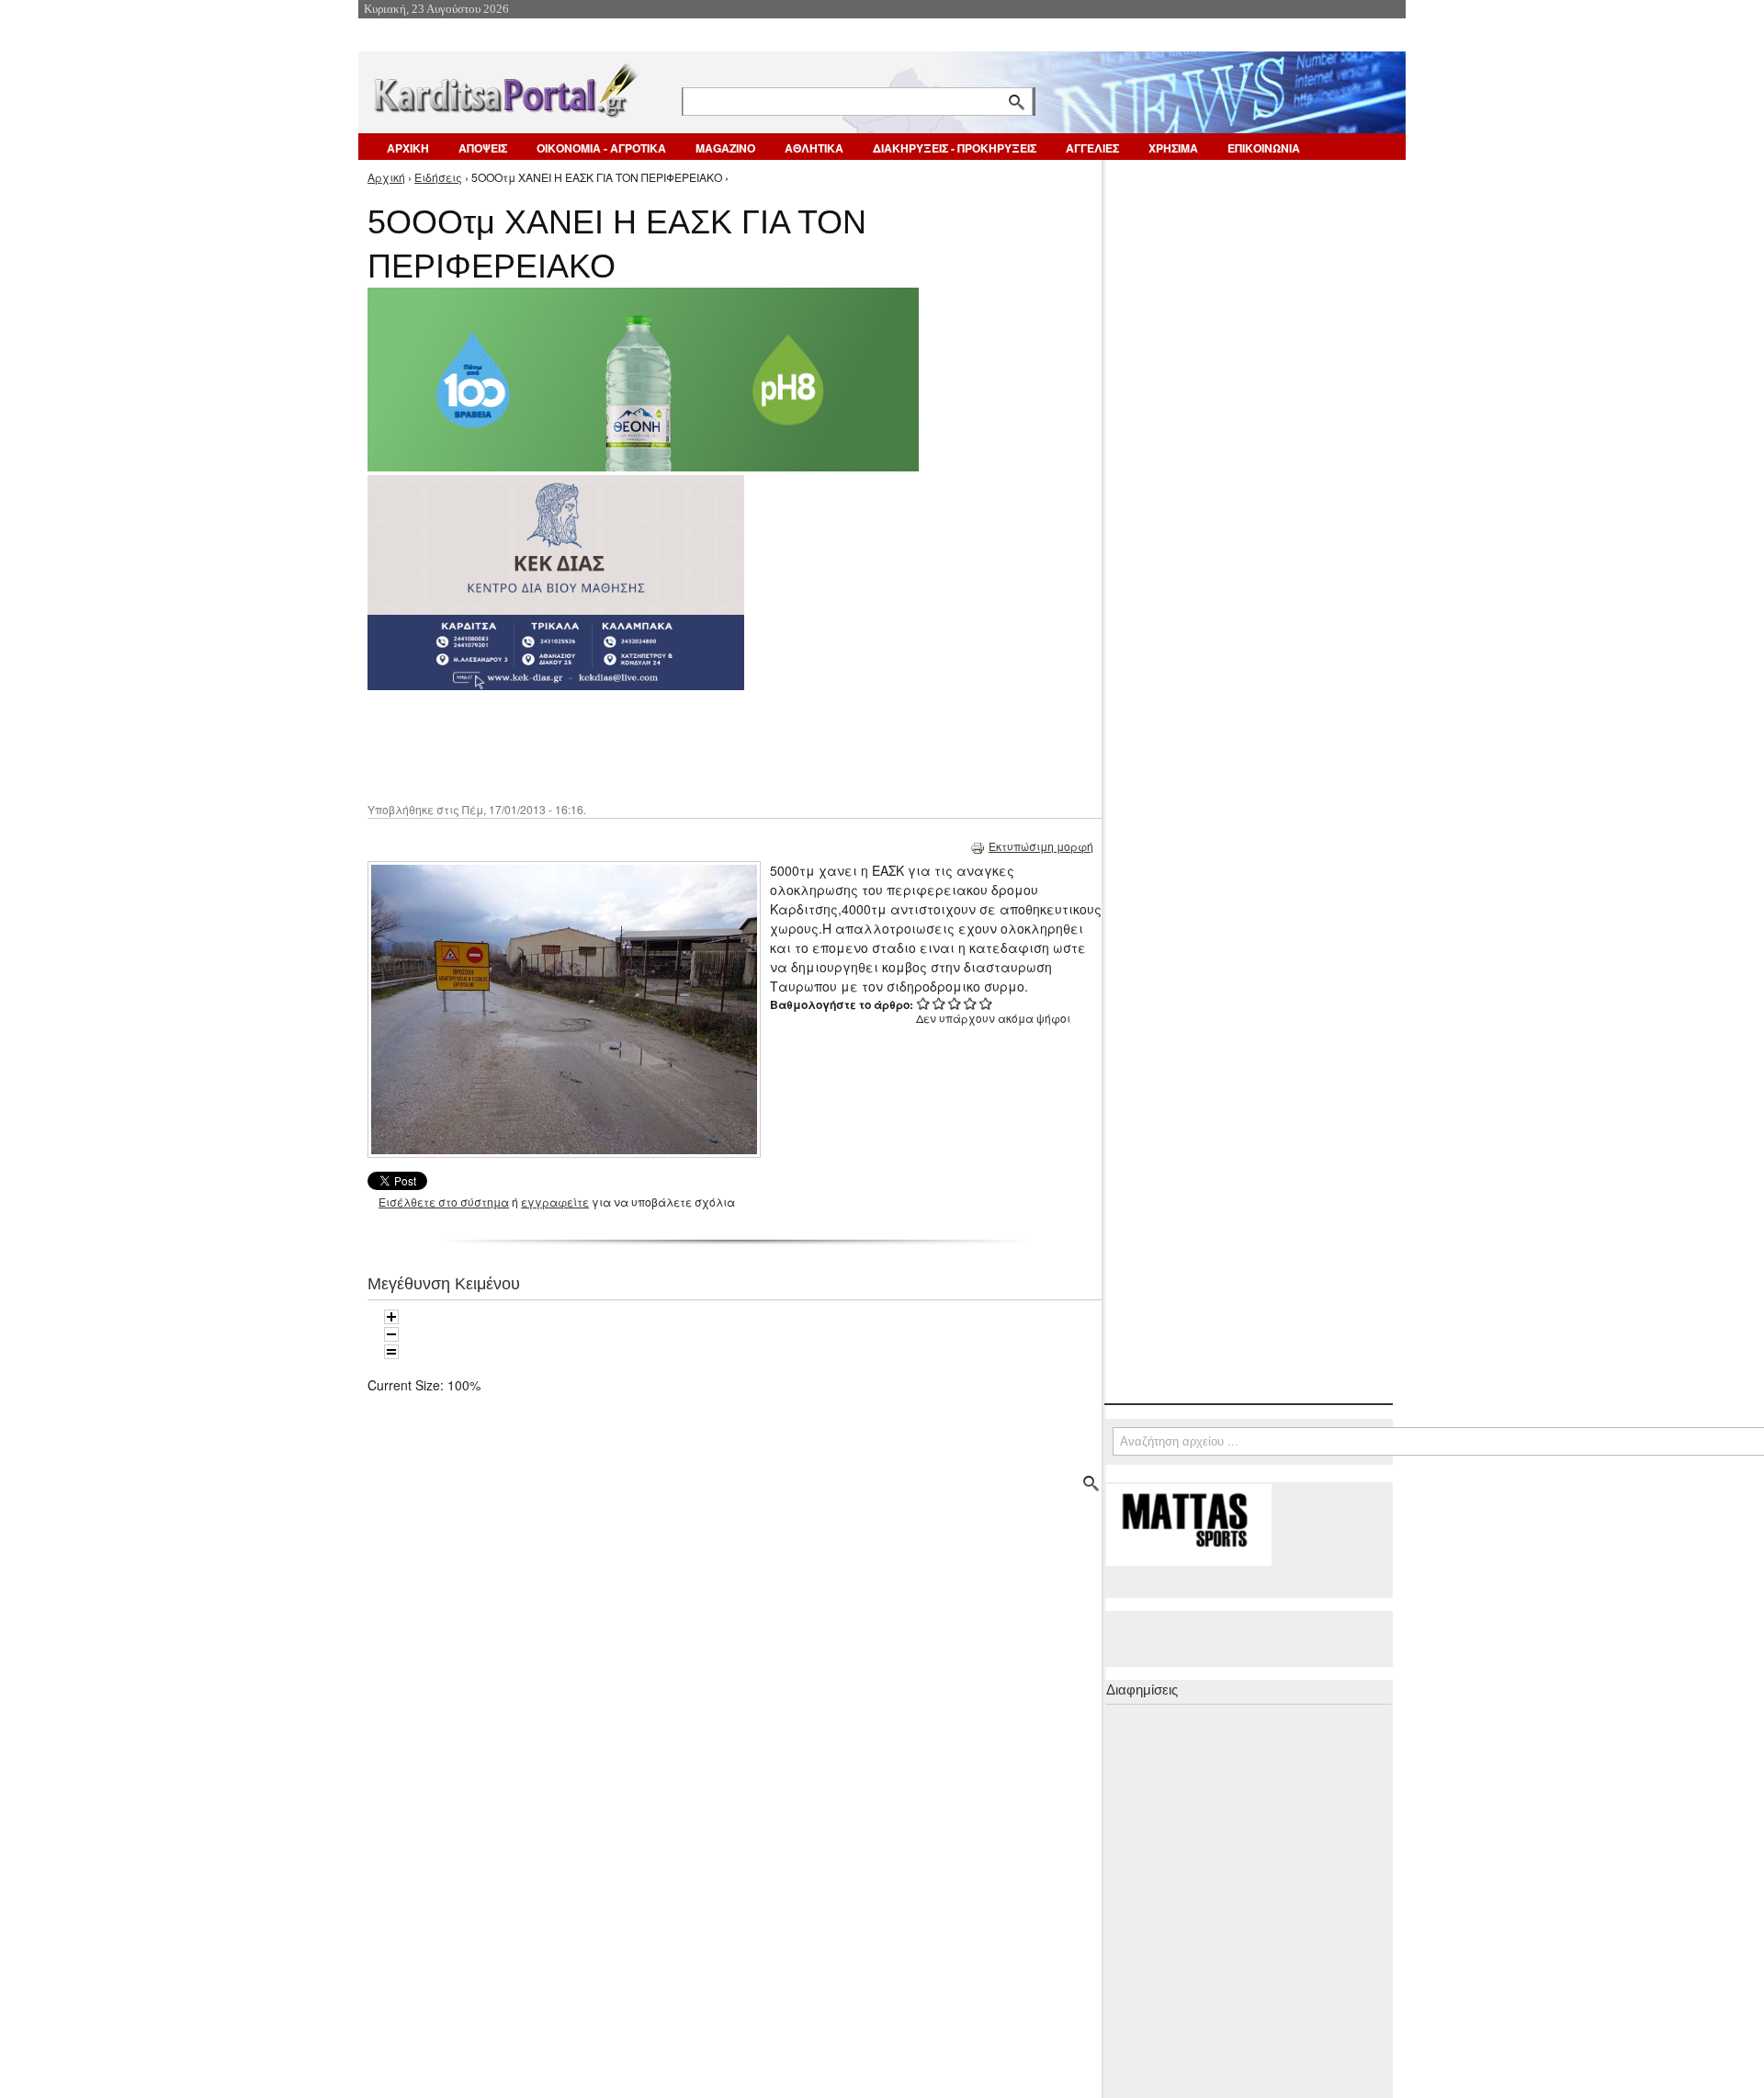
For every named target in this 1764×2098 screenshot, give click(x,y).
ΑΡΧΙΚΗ (408, 148)
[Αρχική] (504, 87)
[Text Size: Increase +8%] (391, 1317)
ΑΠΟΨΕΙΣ (483, 148)
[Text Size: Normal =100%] (391, 1352)
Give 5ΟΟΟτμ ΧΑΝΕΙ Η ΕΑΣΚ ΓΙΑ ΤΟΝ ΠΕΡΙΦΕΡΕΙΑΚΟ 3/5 (955, 1003)
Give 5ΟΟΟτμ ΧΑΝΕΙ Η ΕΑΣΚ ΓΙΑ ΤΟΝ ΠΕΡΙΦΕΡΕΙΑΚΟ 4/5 (971, 1003)
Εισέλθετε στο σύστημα (444, 1202)
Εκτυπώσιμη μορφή (1041, 846)
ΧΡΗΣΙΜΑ (1173, 148)
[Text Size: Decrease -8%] (391, 1334)
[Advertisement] (694, 744)
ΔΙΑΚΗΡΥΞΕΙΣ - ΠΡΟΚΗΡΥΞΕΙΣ (955, 148)
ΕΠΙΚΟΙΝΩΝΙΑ (1264, 148)
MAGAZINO (725, 148)
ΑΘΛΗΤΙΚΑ (814, 148)
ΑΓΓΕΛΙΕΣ (1092, 148)
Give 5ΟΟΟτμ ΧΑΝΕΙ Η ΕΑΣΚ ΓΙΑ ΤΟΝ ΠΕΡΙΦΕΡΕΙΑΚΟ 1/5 (924, 1003)
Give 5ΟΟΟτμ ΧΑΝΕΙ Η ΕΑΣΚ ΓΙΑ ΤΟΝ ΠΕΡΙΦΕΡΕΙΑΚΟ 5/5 (986, 1003)
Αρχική (386, 177)
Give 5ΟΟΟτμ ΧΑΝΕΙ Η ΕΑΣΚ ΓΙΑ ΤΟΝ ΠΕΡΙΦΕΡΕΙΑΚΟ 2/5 (939, 1003)
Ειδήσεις (438, 177)
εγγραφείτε (555, 1202)
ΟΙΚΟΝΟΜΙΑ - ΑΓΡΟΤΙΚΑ (601, 148)
